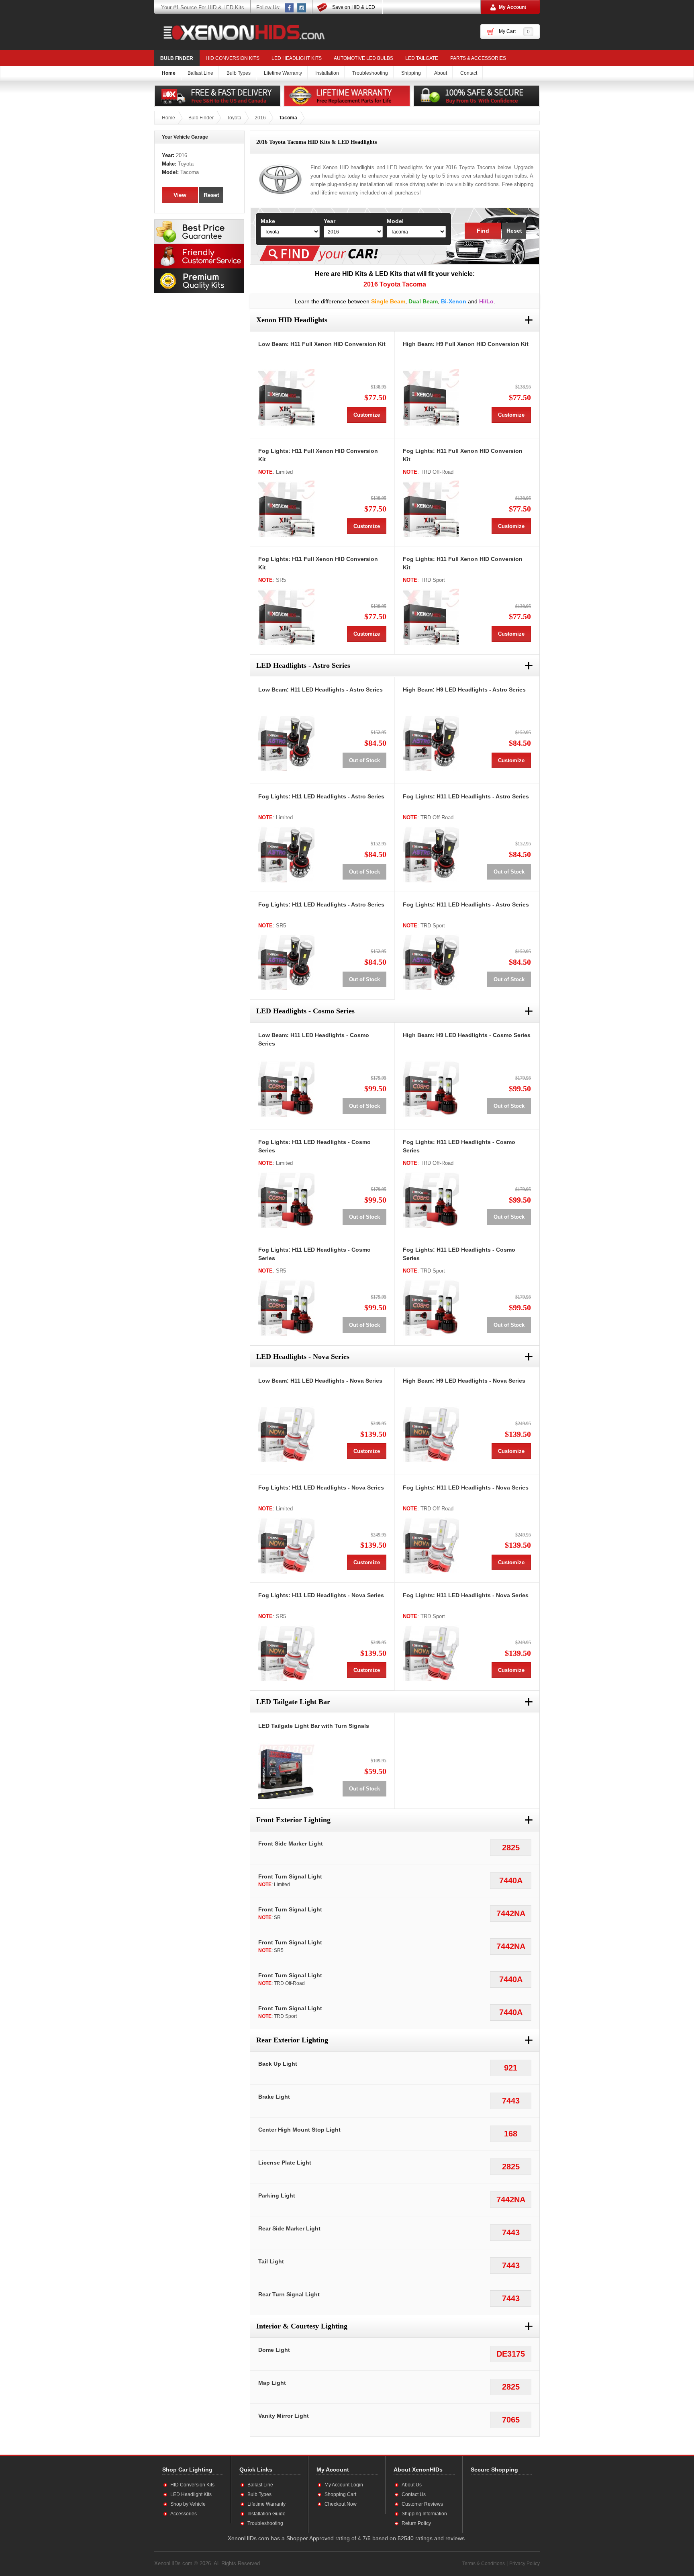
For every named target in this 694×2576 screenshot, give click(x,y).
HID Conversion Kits (233, 58)
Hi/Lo (486, 301)
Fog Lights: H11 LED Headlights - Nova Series (321, 1487)
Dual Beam (423, 301)
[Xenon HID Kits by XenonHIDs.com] (240, 32)
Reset (514, 231)
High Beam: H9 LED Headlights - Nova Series (464, 1381)
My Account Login (344, 2485)
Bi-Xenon (454, 301)
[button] (497, 2504)
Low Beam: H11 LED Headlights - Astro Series (320, 690)
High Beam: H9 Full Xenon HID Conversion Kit (466, 344)
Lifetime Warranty (266, 2504)
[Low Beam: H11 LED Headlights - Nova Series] (286, 1434)
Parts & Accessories (478, 58)
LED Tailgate (422, 58)
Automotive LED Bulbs (363, 58)
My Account (512, 7)
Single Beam (388, 301)
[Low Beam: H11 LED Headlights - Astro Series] (286, 743)
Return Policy (416, 2523)
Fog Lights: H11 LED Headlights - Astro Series (321, 796)
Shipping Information (424, 2514)
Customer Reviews (422, 2504)
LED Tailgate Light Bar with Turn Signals (314, 1726)
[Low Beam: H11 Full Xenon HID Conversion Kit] (286, 397)
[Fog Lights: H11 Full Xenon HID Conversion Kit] (286, 509)
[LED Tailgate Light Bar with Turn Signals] (286, 1771)
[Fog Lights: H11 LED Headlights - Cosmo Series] (286, 1200)
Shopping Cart (340, 2494)
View (180, 195)
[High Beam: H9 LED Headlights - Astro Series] (431, 743)
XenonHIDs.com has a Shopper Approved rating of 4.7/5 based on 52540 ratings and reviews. (347, 2538)
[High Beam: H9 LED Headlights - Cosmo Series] (431, 1089)
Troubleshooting (265, 2523)
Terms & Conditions (484, 2564)
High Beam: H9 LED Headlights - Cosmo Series (467, 1035)
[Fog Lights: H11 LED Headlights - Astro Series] (286, 854)
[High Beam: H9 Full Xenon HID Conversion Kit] (431, 397)
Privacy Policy (525, 2564)
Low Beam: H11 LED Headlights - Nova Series (320, 1381)
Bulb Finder (177, 58)
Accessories (184, 2514)
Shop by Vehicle (188, 2504)
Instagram (302, 8)
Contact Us (414, 2494)
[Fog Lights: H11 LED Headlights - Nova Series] (286, 1545)
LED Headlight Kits (297, 58)
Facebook (290, 8)
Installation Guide (266, 2514)
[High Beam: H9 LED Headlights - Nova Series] (431, 1434)
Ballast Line (260, 2485)
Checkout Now (341, 2504)
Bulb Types (259, 2494)
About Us (412, 2485)
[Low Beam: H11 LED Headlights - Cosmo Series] (286, 1089)
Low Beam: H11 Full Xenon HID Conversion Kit (322, 344)
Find (483, 231)
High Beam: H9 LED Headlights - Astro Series (464, 690)
